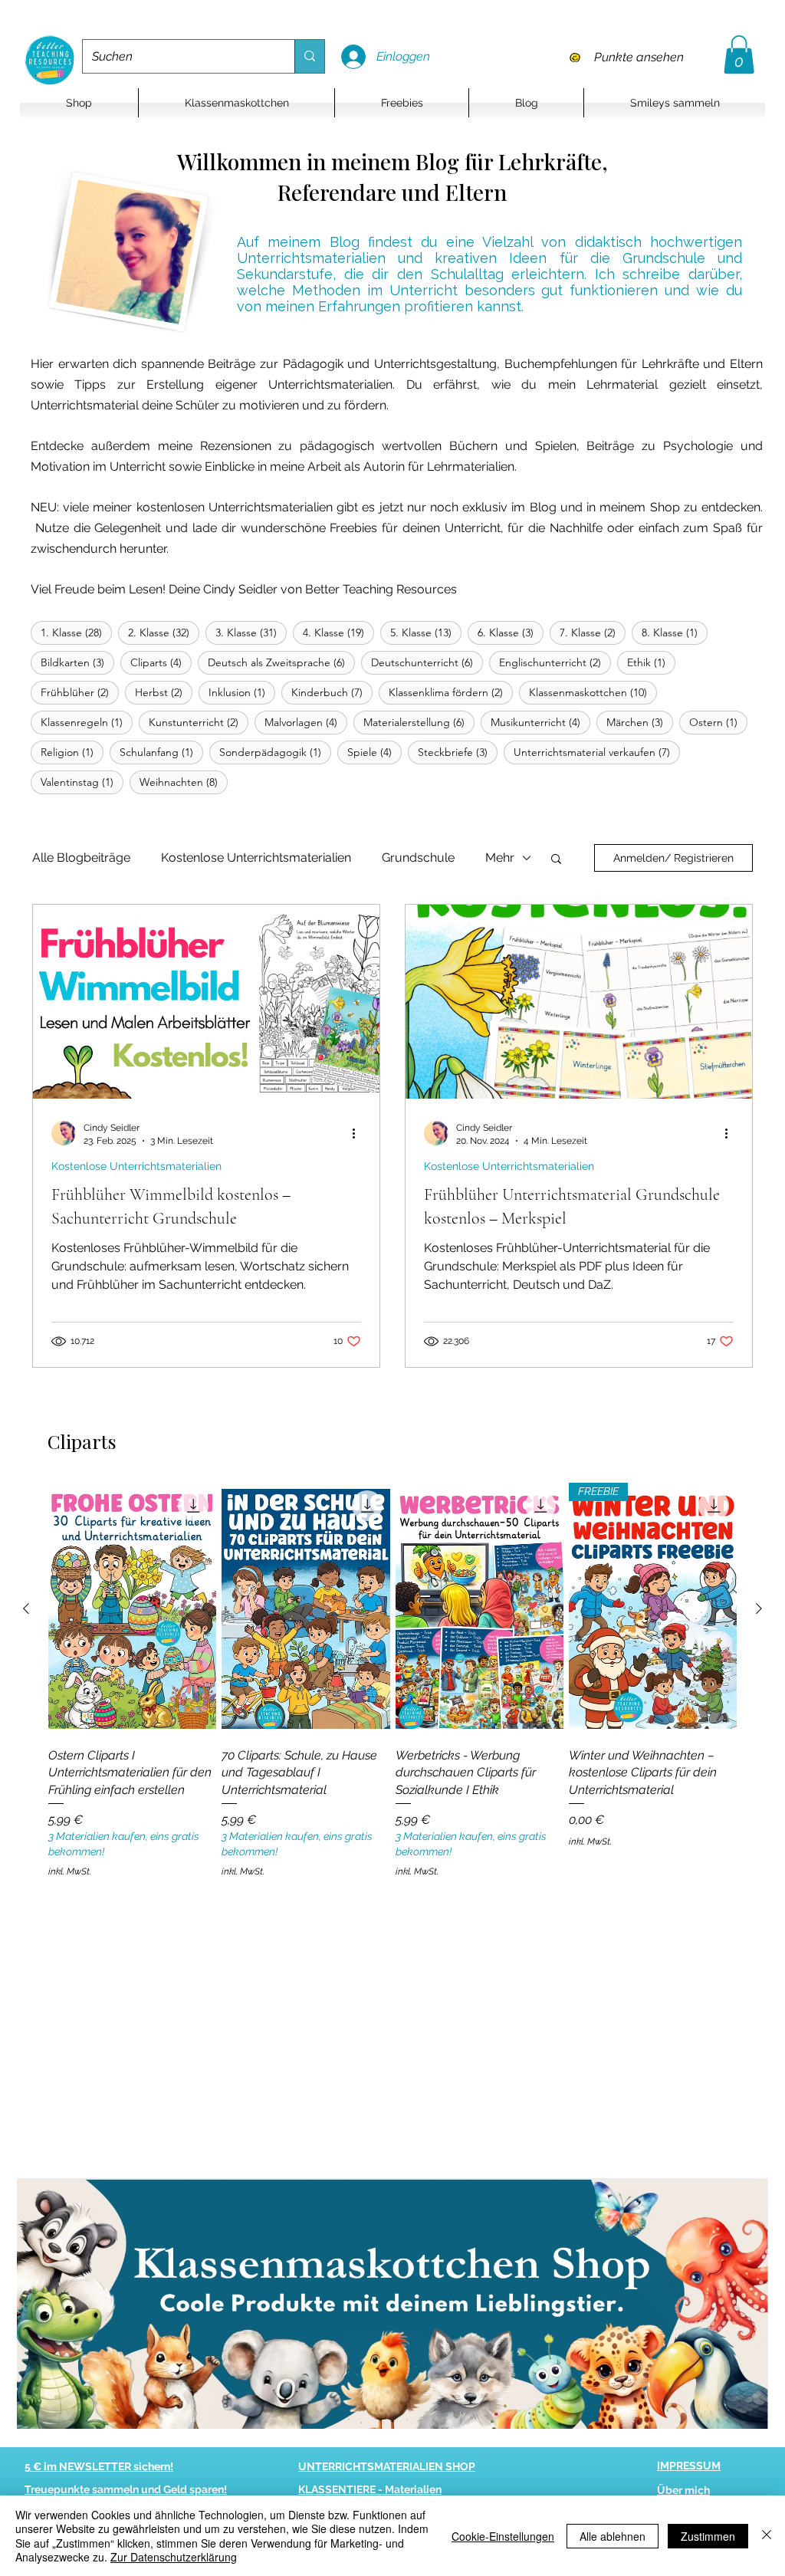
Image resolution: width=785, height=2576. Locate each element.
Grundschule (418, 858)
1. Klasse (76, 632)
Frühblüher (80, 692)
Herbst (164, 692)
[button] (739, 54)
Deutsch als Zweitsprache (281, 662)
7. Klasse (593, 632)
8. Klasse (675, 632)
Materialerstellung (419, 722)
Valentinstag (82, 782)
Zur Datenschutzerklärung (174, 2557)
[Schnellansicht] (132, 1609)
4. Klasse (338, 632)
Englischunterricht (555, 662)
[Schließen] (767, 2536)
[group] (392, 1681)
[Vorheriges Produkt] (26, 1608)
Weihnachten (184, 782)
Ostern (718, 722)
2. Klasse (164, 632)
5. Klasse (426, 632)
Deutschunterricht (427, 662)
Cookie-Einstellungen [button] (503, 2536)
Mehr (500, 858)
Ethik (651, 662)
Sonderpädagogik (275, 752)
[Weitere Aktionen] (359, 1133)
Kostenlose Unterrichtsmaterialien (256, 858)
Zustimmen (708, 2536)
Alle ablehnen (613, 2536)
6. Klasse (511, 632)
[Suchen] (309, 56)
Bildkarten (77, 662)
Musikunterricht (540, 722)
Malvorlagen (306, 722)
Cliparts (161, 662)
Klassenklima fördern (451, 692)
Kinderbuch (332, 692)
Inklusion (242, 692)
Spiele (374, 752)
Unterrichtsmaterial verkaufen (597, 752)
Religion (72, 752)
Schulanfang (161, 752)
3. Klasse (251, 632)
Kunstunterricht (199, 722)
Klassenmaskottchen (593, 692)
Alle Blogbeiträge (81, 858)
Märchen (640, 722)
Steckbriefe (458, 752)
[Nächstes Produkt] (759, 1608)
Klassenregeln (87, 722)
